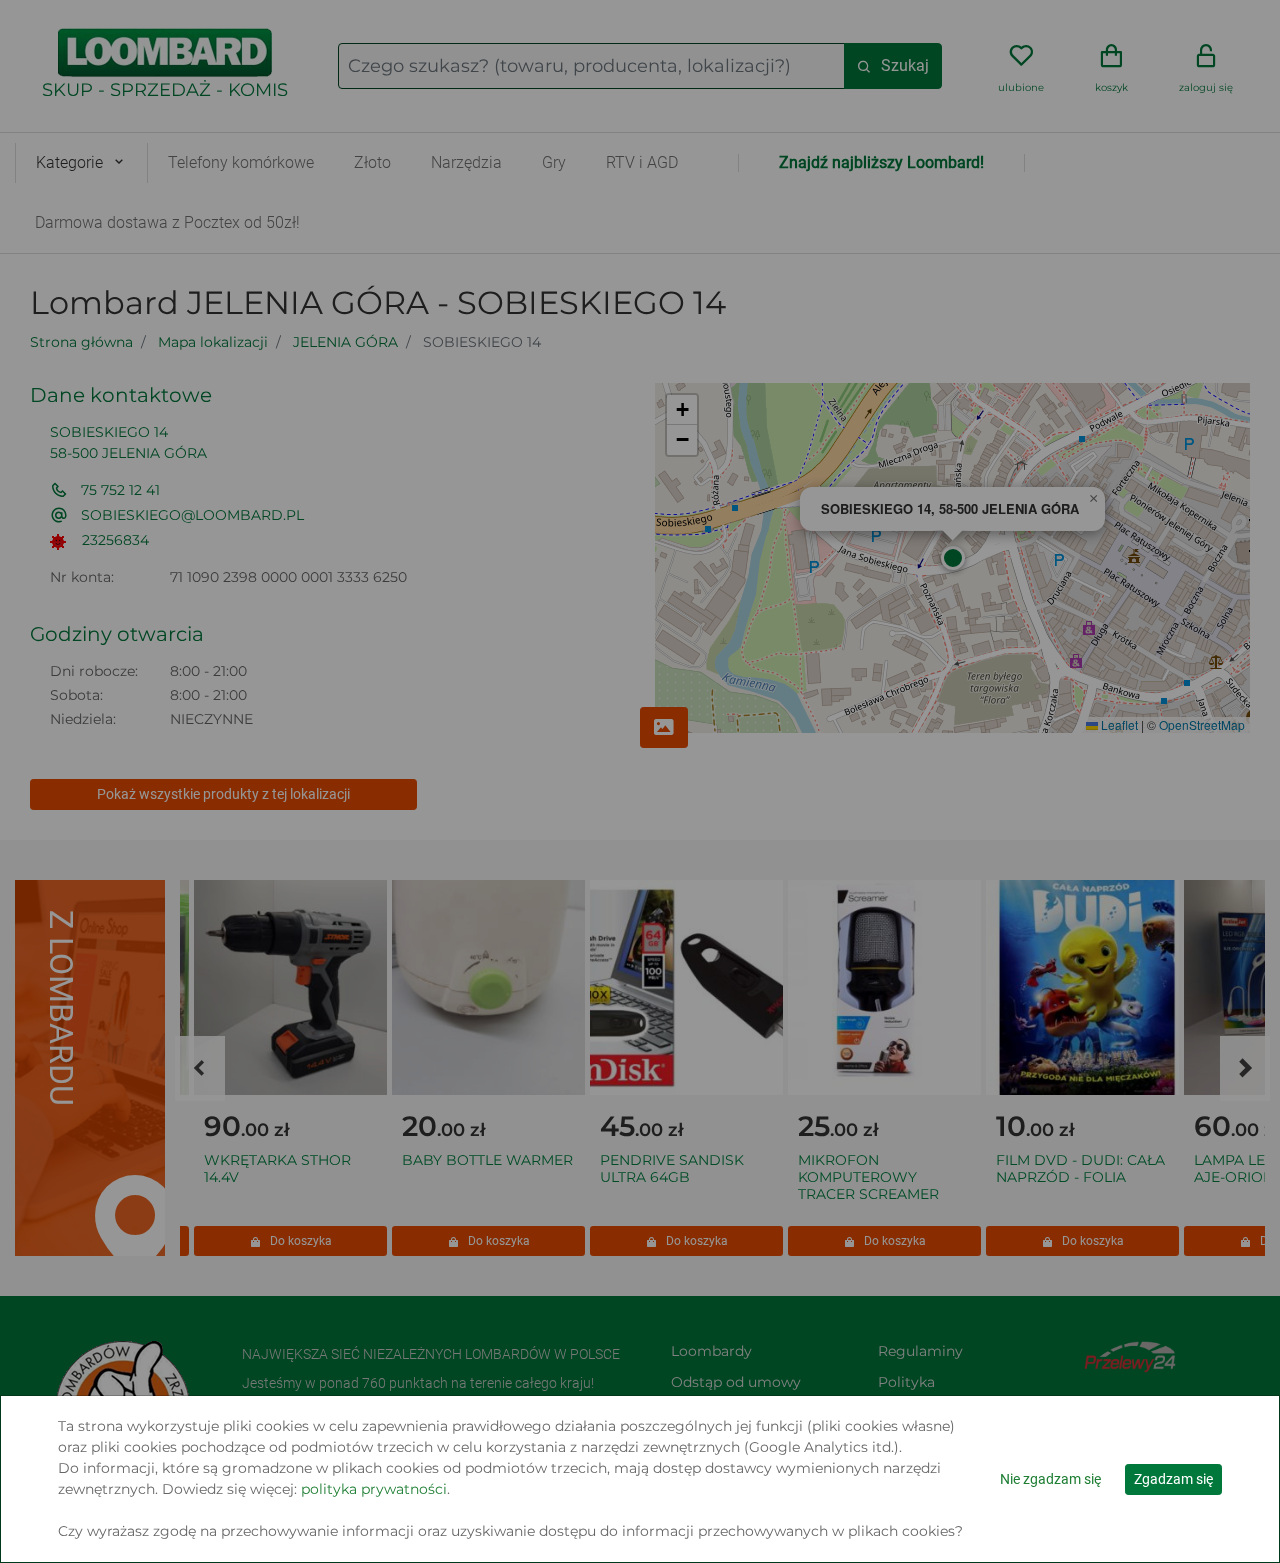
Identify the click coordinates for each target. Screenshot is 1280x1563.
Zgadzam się (1173, 1479)
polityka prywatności (374, 1489)
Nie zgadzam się (1050, 1479)
